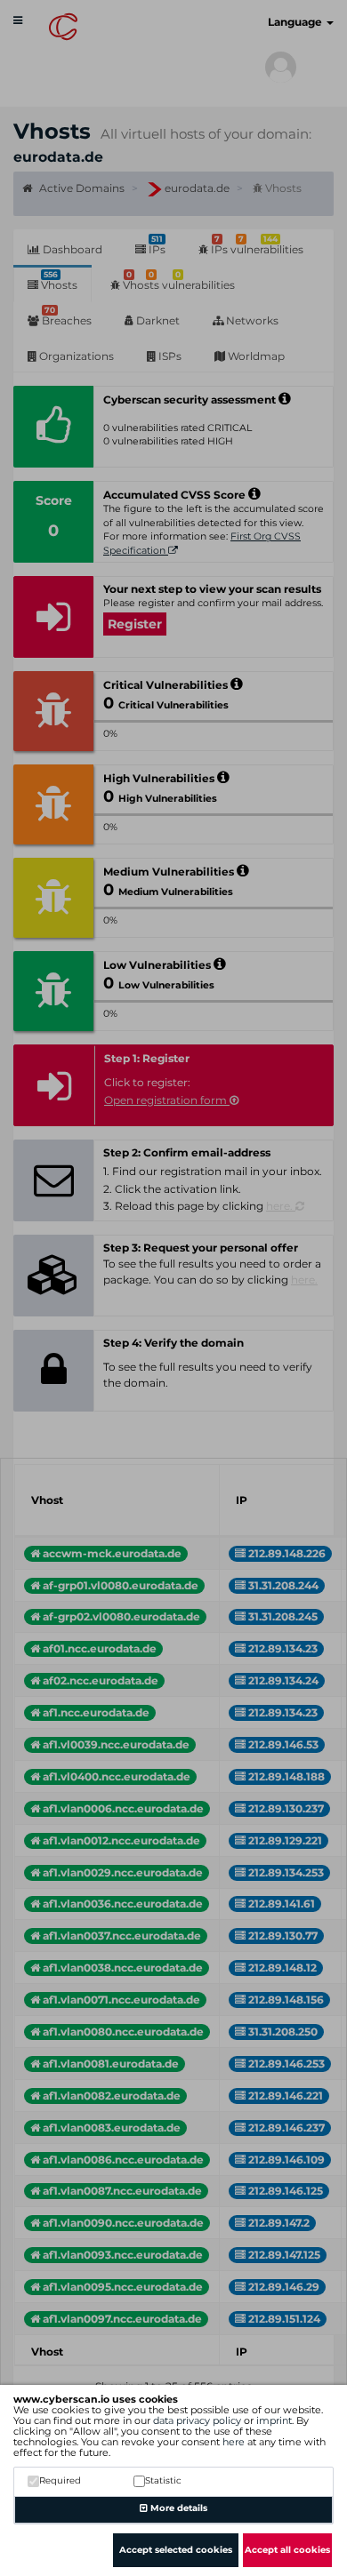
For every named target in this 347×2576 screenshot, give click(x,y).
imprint (274, 2420)
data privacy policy (197, 2420)
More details (178, 2508)
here (234, 2442)
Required (60, 2480)
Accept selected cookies (176, 2550)
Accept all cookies (287, 2550)
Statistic (163, 2480)
